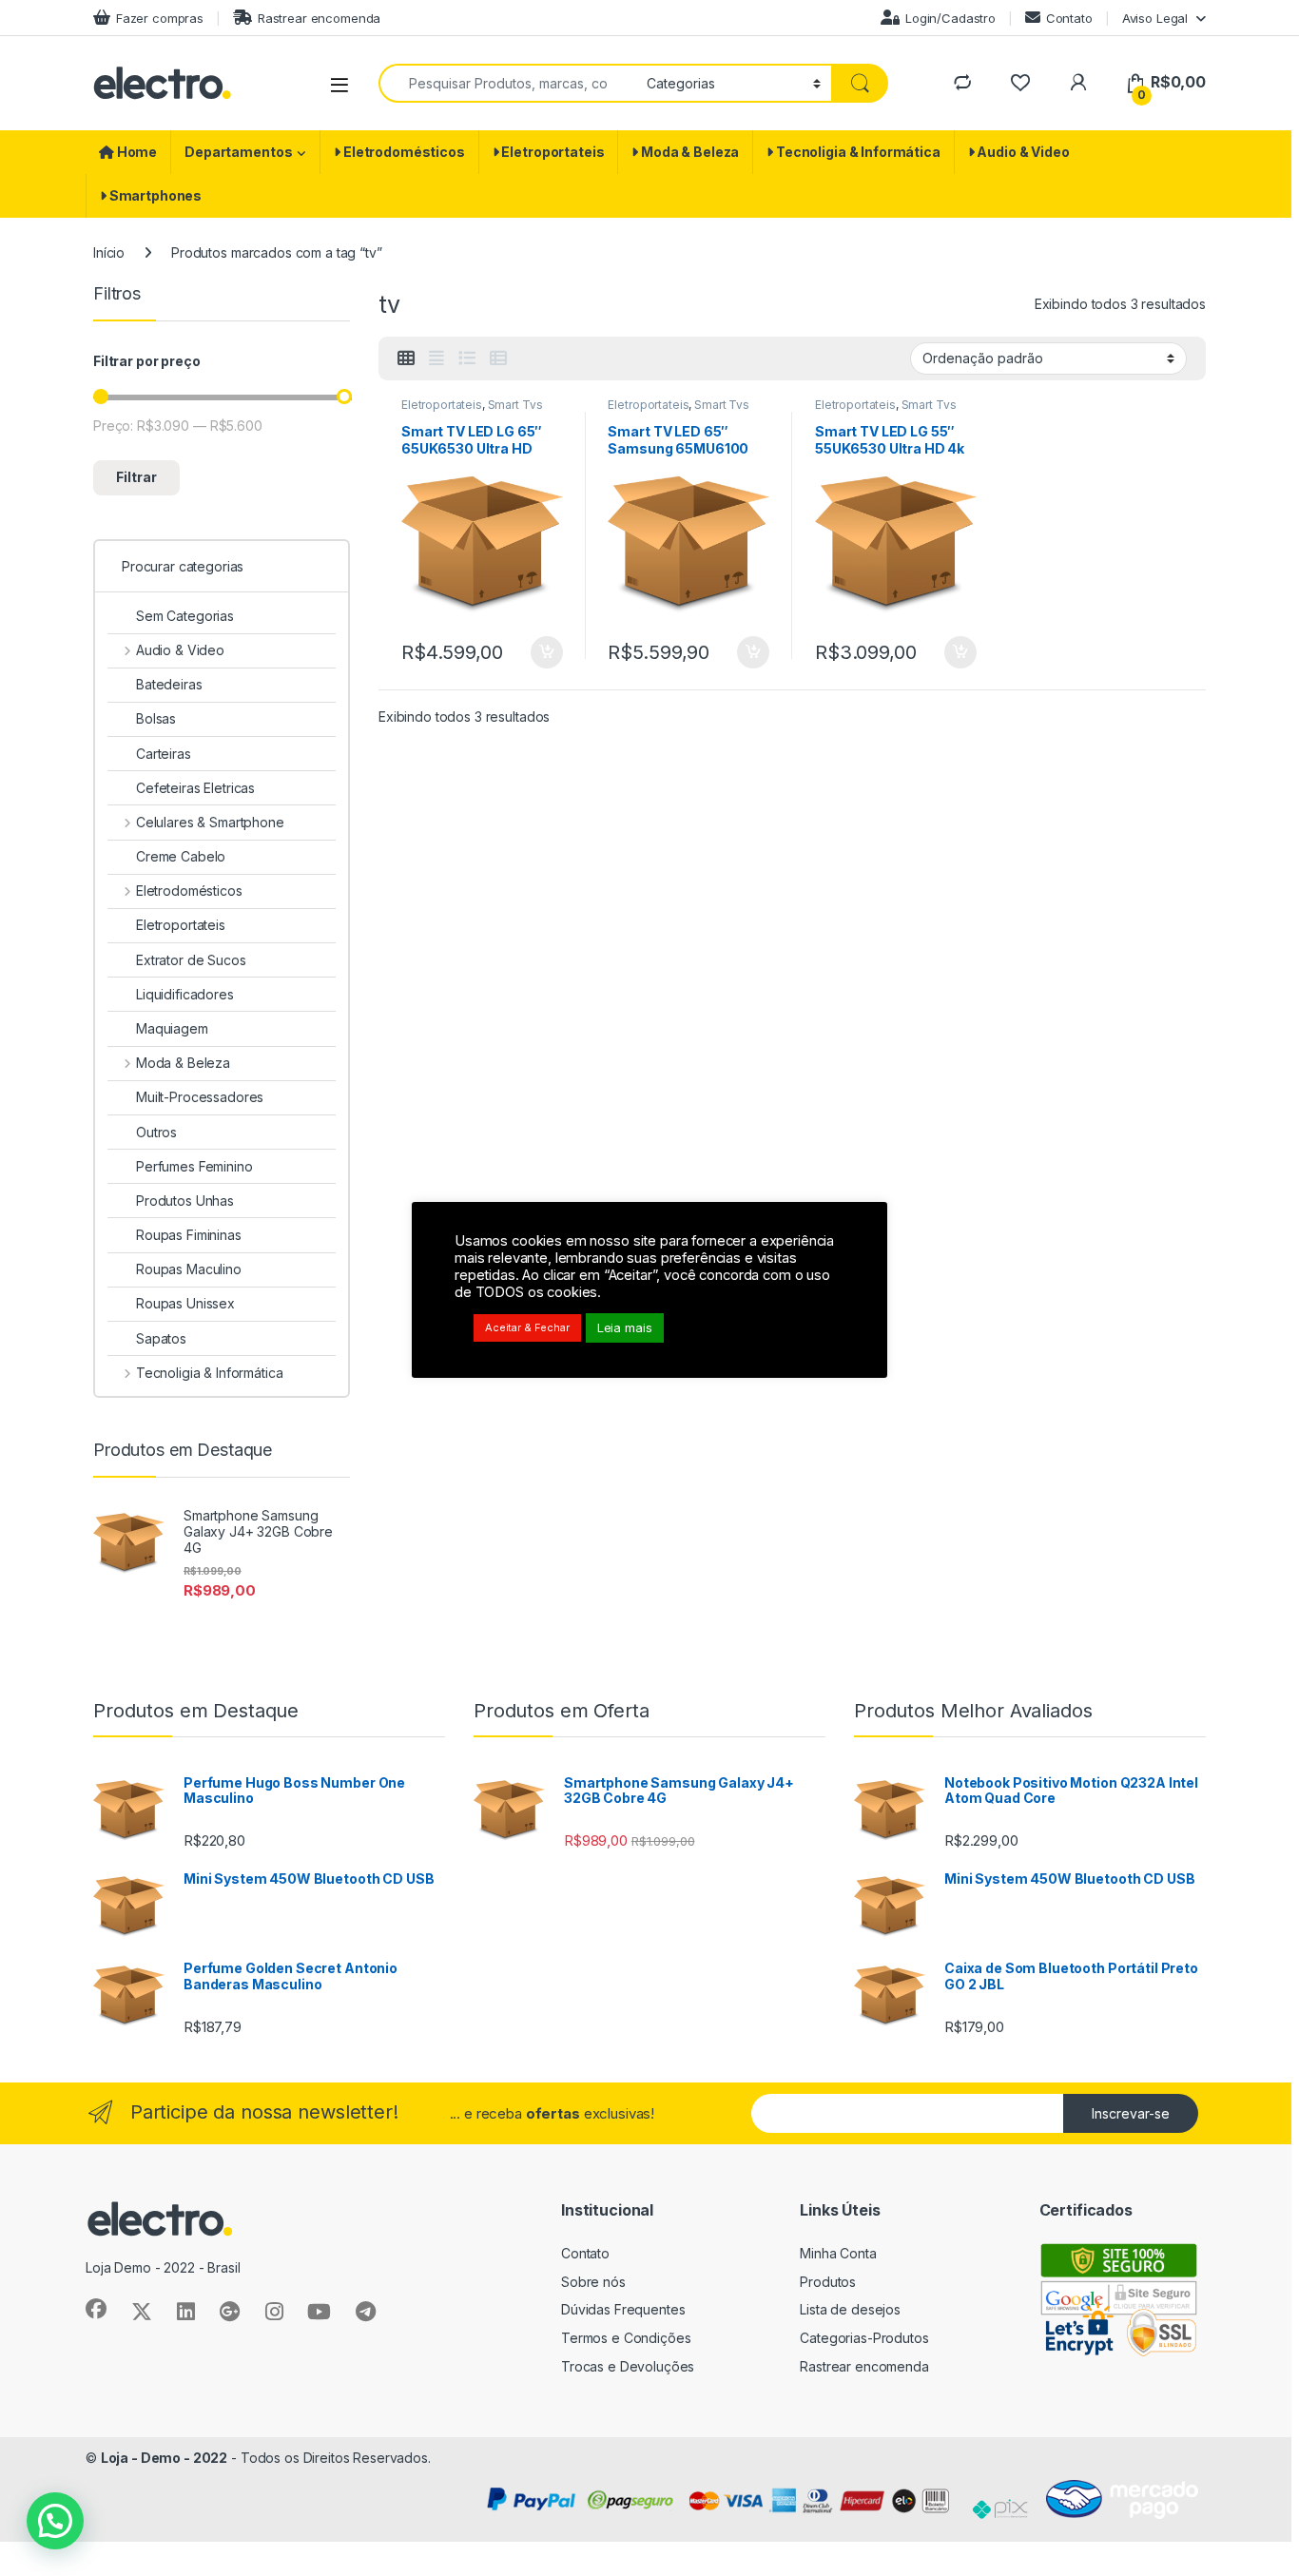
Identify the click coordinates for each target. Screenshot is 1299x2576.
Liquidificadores (185, 994)
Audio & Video (1022, 152)
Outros (156, 1132)
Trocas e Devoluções (628, 2366)
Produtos (828, 2282)
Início (109, 252)
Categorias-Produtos (864, 2338)
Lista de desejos (850, 2309)
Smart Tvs (515, 405)
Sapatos (161, 1338)
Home (136, 152)
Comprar (535, 652)
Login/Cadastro (950, 18)
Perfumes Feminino (194, 1166)
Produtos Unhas (185, 1201)
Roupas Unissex (185, 1303)
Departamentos (238, 152)
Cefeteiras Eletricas (195, 788)
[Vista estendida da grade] (436, 358)
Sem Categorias (185, 616)
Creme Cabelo (181, 856)
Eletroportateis (552, 152)
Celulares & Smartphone (210, 822)
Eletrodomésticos (403, 152)
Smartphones (154, 195)
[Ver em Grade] (406, 358)
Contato (1069, 18)
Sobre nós (593, 2282)
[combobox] (507, 83)
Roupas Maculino (189, 1269)
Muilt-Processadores (200, 1097)
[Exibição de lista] (467, 358)
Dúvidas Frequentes (623, 2309)
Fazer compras (160, 18)
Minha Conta (838, 2253)
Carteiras (164, 754)
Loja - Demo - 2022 (164, 2458)
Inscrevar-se (1131, 2113)
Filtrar (136, 477)
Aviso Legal (1155, 18)
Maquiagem (172, 1028)
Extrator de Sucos (191, 960)
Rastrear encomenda (319, 18)
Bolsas (156, 718)
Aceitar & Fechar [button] (527, 1327)
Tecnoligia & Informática (857, 152)
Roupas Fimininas (189, 1235)
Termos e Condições (626, 2338)
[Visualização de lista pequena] (498, 358)
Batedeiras (169, 684)
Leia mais (625, 1327)
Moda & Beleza (688, 152)
